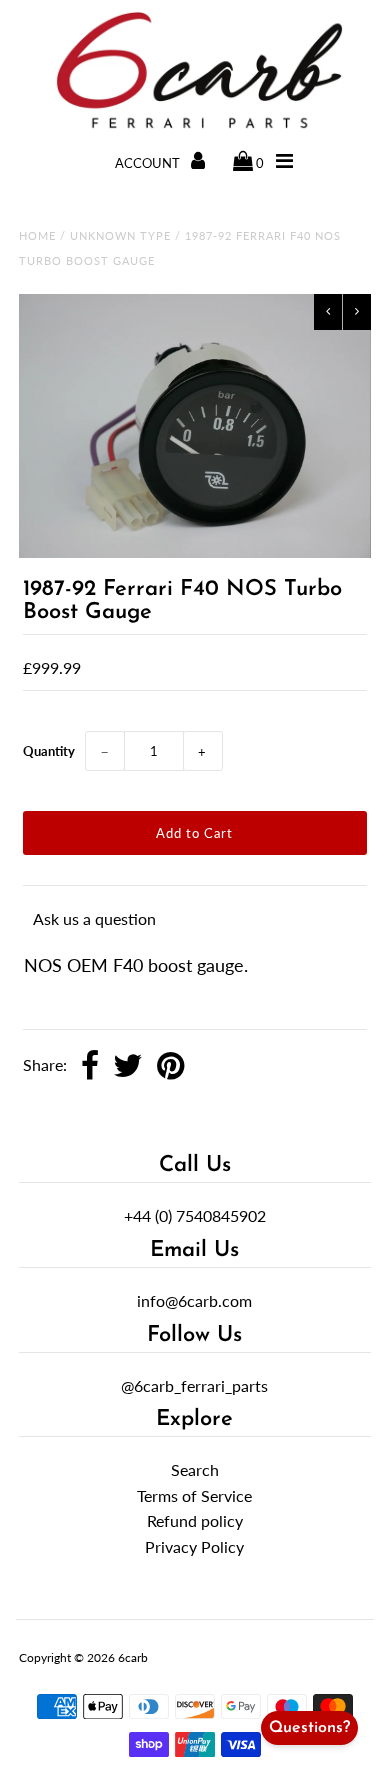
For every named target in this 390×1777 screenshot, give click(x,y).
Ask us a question (94, 918)
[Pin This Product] (170, 1067)
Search (195, 1469)
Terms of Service (194, 1495)
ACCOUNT (149, 163)
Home (37, 235)
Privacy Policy (194, 1546)
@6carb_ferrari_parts (194, 1385)
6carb (133, 1657)
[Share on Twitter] (128, 1067)
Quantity (49, 751)
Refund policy (195, 1520)
